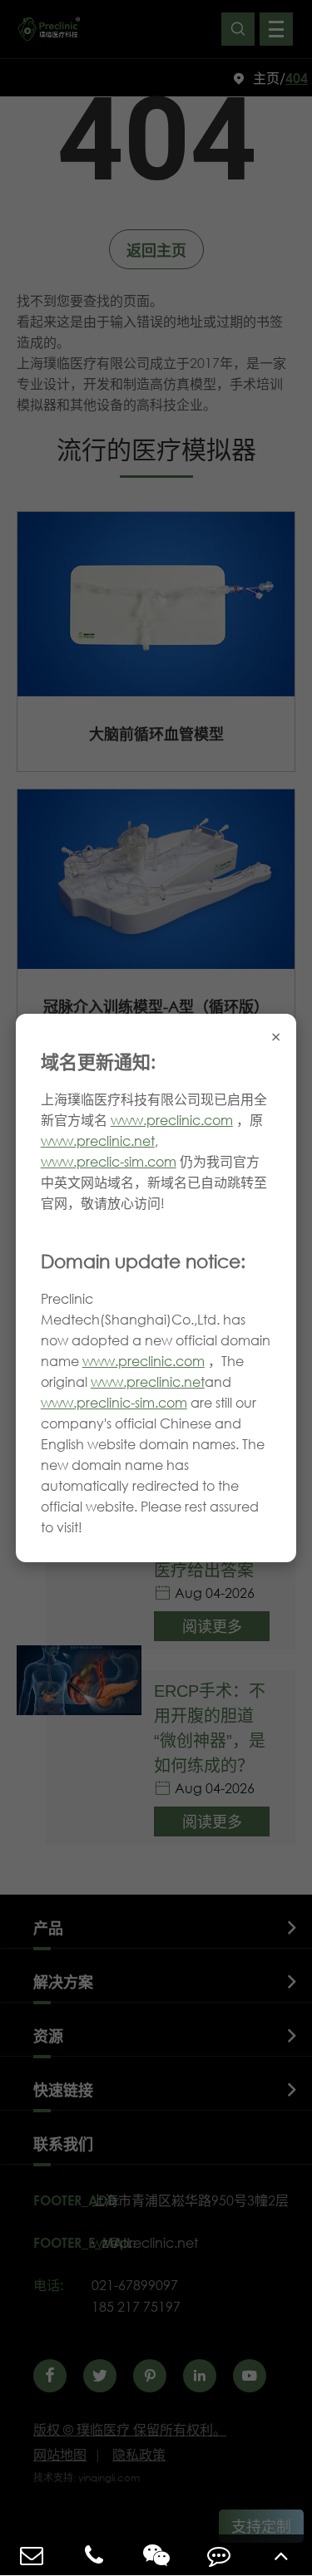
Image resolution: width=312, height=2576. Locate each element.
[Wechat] (156, 2555)
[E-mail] (31, 2555)
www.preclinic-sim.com (114, 1402)
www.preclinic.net (98, 1141)
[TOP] (281, 2555)
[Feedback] (218, 2555)
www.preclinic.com (172, 1120)
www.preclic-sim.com (109, 1161)
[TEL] (94, 2555)
